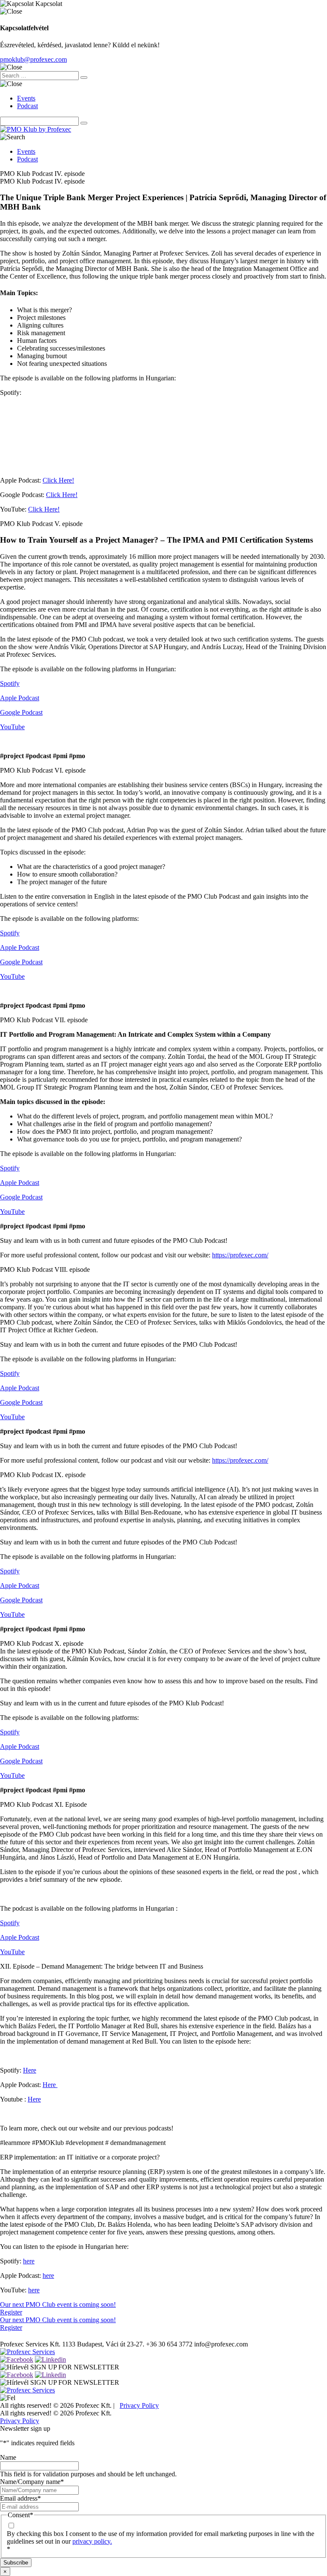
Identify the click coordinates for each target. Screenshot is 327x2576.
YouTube (12, 727)
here (29, 2261)
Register (11, 2312)
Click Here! (58, 480)
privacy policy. (92, 2541)
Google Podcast (21, 712)
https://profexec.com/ (240, 1255)
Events (26, 98)
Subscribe (16, 2563)
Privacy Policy (139, 2405)
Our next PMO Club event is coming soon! (58, 2304)
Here (30, 2070)
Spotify (10, 683)
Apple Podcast (20, 698)
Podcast (27, 106)
